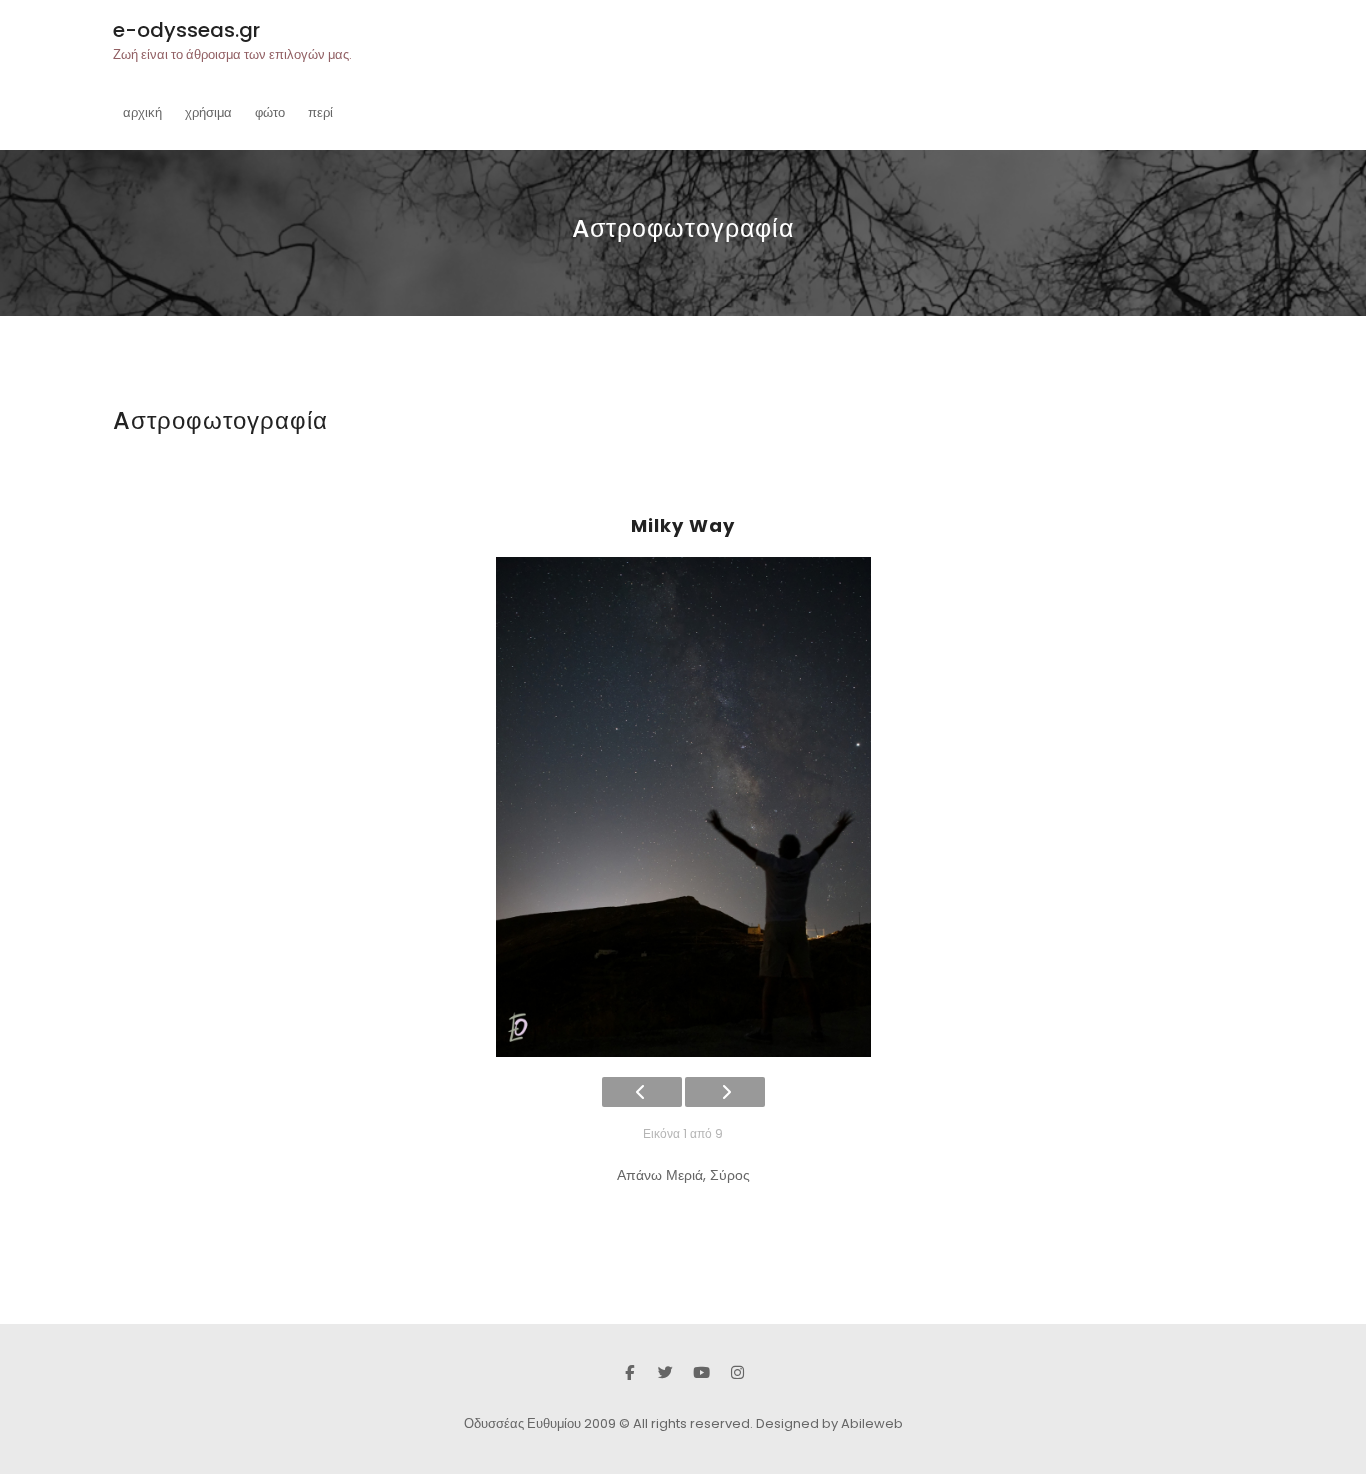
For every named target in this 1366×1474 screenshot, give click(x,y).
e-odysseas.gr (186, 30)
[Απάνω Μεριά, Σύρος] (683, 807)
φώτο (270, 112)
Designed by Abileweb (829, 1423)
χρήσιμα (208, 112)
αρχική (142, 112)
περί (320, 112)
